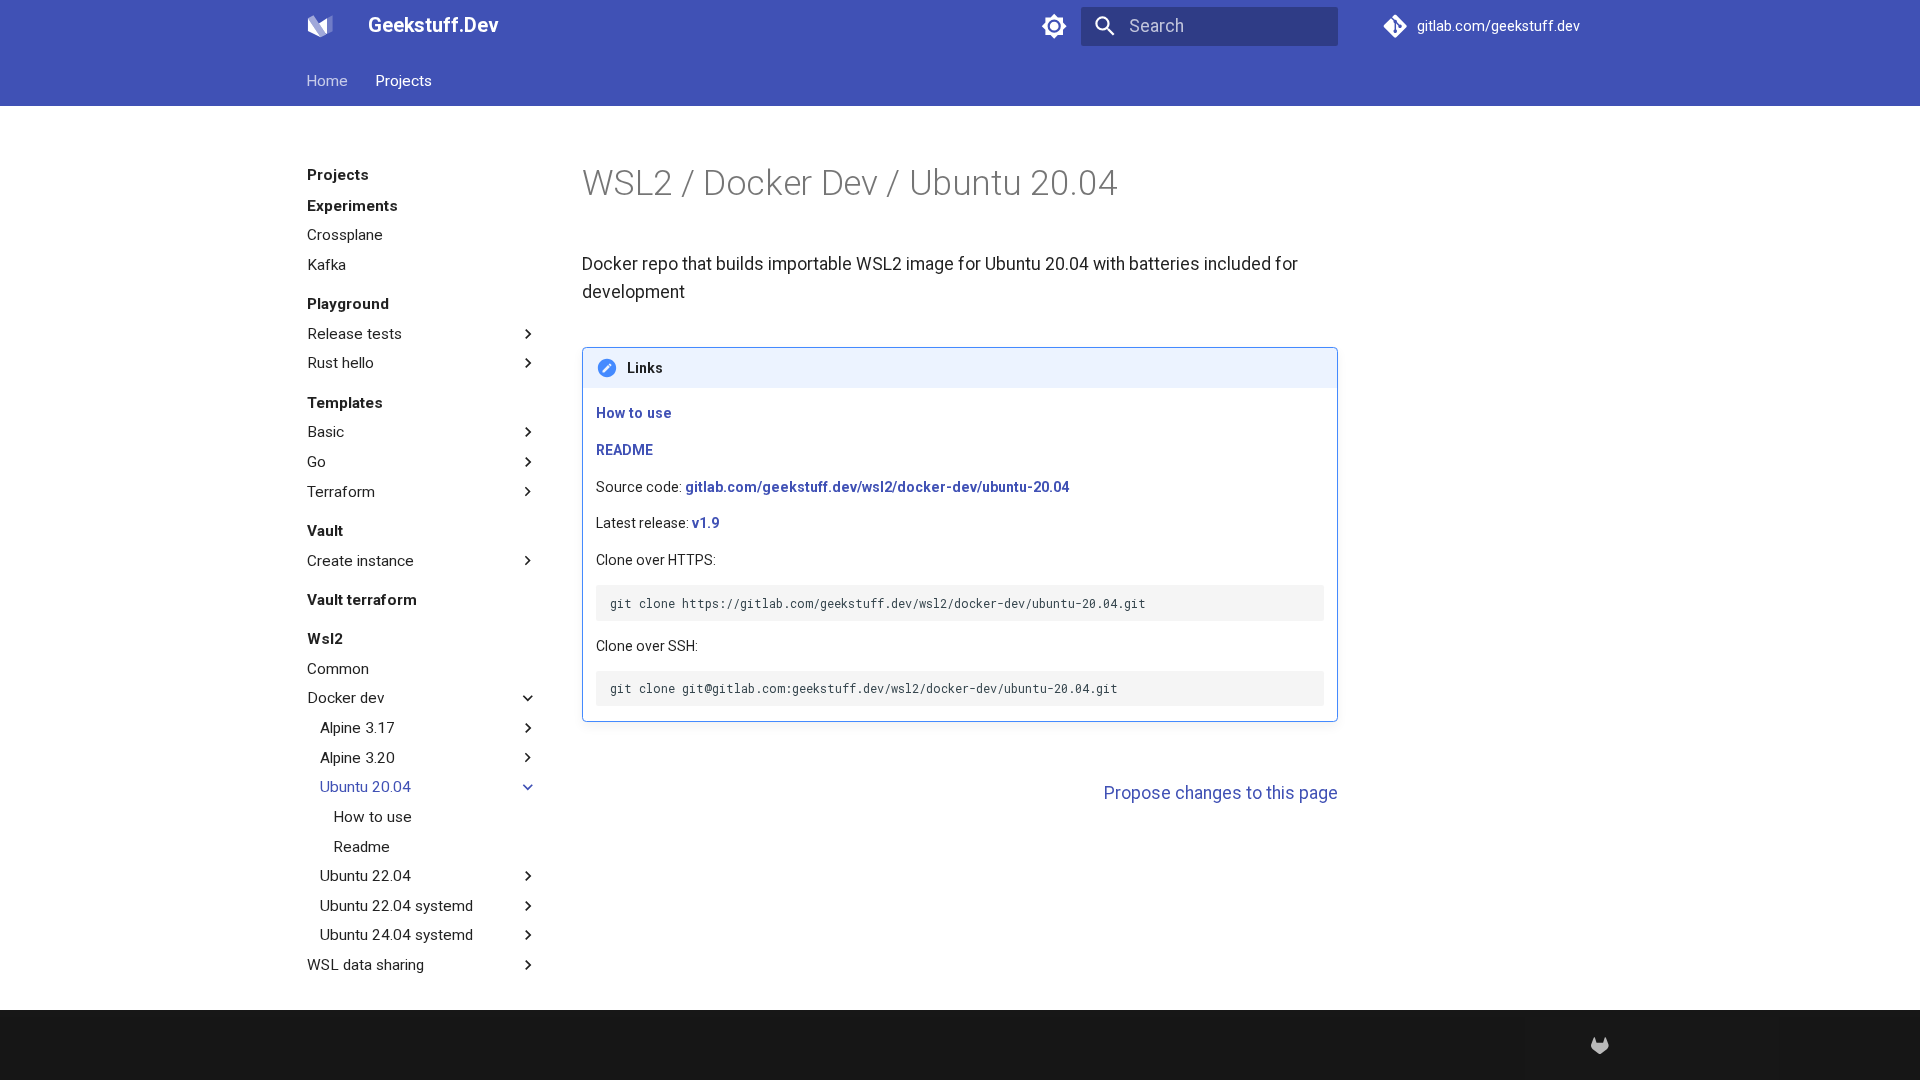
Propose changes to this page (1221, 793)
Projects (403, 80)
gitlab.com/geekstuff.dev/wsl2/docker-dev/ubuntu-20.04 (877, 487)
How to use (634, 413)
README (624, 450)
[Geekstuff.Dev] (320, 26)
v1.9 (705, 523)
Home (328, 80)
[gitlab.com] (1600, 1044)
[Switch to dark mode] (1055, 26)
